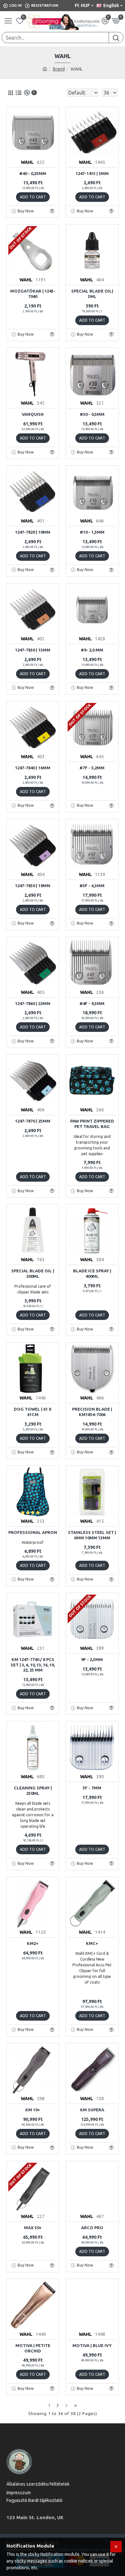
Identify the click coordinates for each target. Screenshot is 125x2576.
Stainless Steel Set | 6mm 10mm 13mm (92, 1535)
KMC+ (92, 1943)
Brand (59, 69)
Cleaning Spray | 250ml (33, 1791)
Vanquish (33, 414)
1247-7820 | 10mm (33, 532)
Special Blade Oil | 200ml (33, 1273)
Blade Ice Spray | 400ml (92, 1273)
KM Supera (92, 2110)
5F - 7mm (92, 1788)
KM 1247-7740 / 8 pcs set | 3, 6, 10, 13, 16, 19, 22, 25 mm (33, 1665)
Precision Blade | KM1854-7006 (92, 1412)
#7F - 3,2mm (92, 768)
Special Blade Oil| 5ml (92, 294)
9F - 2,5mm (92, 1659)
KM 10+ (33, 2110)
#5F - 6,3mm (92, 886)
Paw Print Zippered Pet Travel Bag (92, 1124)
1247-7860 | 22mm (33, 1003)
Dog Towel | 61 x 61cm (33, 1412)
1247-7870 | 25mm (33, 1121)
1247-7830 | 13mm (33, 650)
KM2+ (33, 1943)
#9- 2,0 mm (92, 650)
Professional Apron (33, 1532)
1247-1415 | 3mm (92, 173)
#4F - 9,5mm (92, 1003)
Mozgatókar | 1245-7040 (33, 294)
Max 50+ (33, 2228)
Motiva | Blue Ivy (92, 2345)
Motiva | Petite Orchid (33, 2348)
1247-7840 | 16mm (33, 768)
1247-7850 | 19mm (33, 886)
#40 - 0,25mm (33, 173)
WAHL (27, 162)
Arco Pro (92, 2228)
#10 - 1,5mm (92, 532)
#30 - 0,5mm (92, 414)
